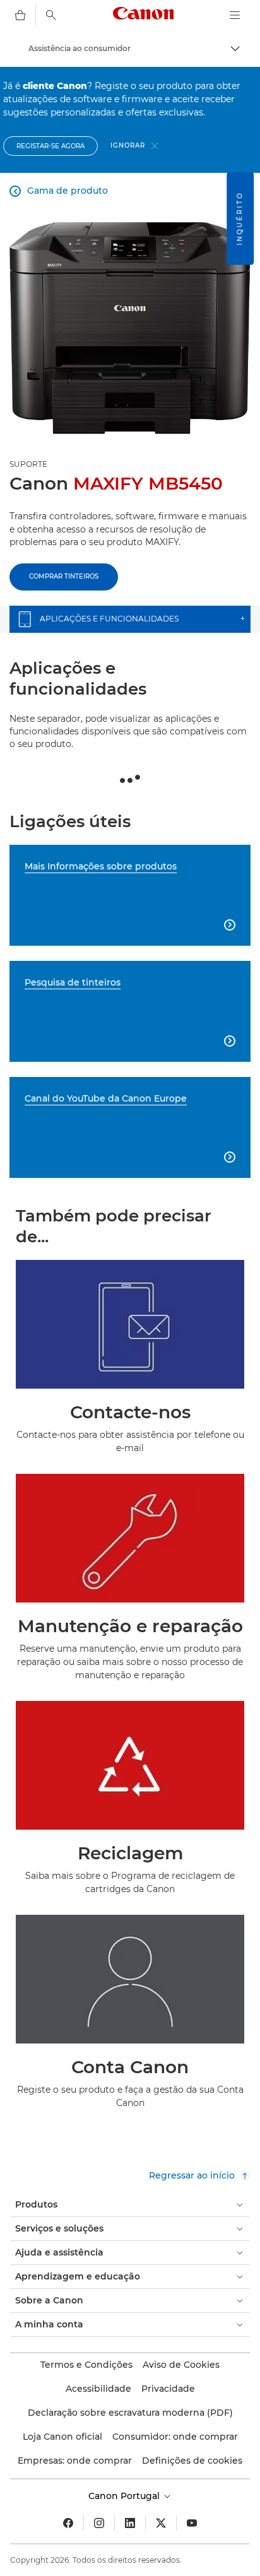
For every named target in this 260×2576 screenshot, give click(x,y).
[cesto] (20, 15)
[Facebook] (68, 2523)
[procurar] (51, 15)
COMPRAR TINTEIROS (64, 576)
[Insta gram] (99, 2523)
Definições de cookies (192, 2461)
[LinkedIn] (130, 2523)
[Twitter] (161, 2523)
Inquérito (239, 219)
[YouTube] (192, 2523)
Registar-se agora (50, 146)
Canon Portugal (125, 2496)
